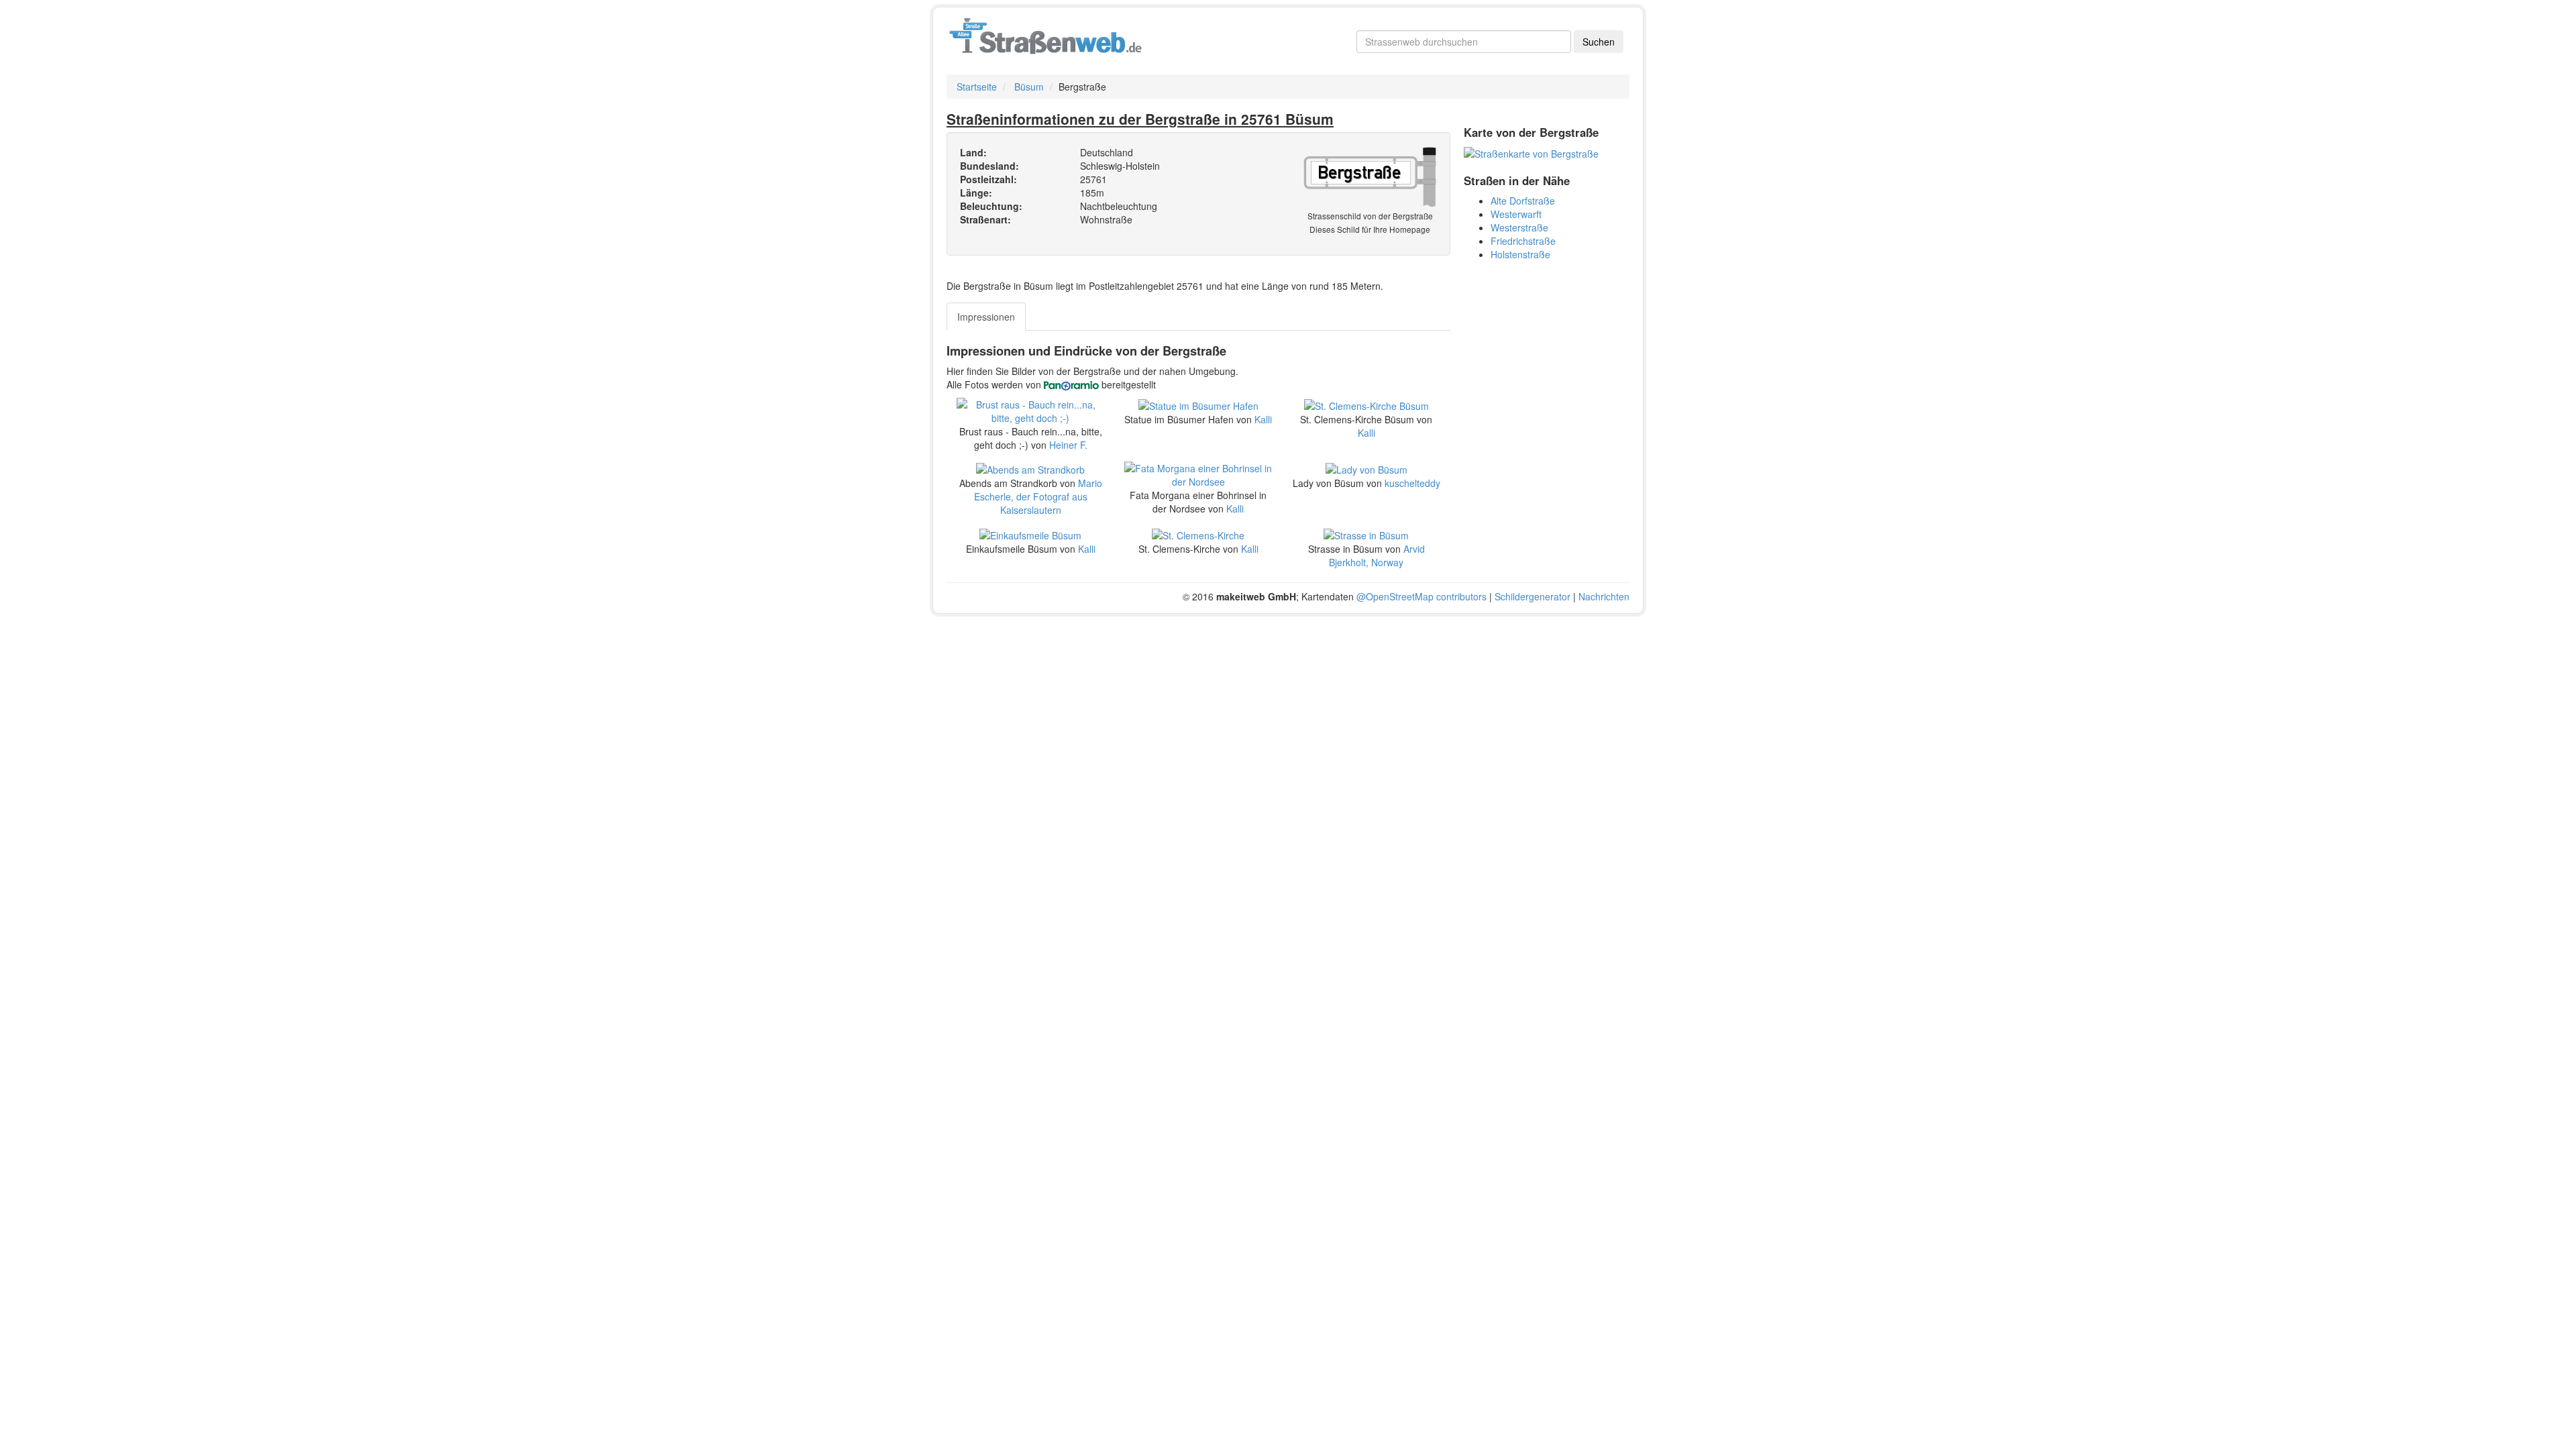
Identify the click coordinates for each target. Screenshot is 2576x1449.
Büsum (1029, 87)
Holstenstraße (1520, 254)
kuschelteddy (1412, 483)
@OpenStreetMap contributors (1421, 596)
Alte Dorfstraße (1523, 201)
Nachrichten (1604, 596)
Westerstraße (1519, 227)
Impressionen (986, 317)
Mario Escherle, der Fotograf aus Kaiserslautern (1038, 496)
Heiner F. (1068, 445)
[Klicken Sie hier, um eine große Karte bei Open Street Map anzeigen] (1531, 152)
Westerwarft (1516, 214)
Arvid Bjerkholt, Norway (1377, 555)
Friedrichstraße (1523, 241)
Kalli (1263, 419)
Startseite (977, 87)
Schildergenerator (1533, 596)
